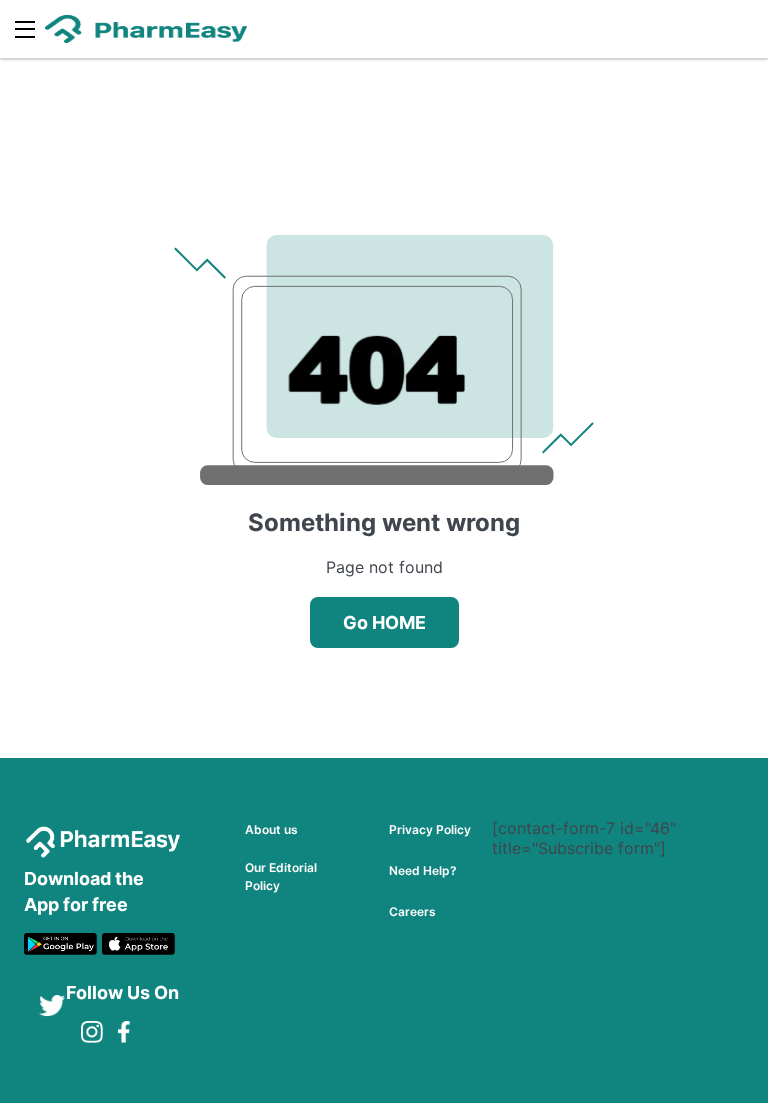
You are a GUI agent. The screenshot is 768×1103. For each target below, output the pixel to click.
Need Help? (423, 870)
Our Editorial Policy (281, 876)
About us (271, 829)
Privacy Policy (430, 829)
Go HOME (384, 622)
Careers (412, 911)
